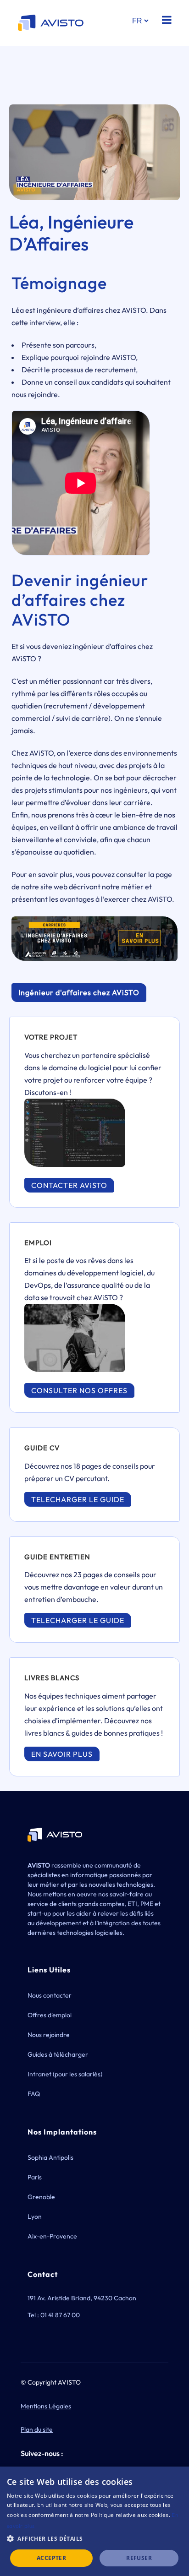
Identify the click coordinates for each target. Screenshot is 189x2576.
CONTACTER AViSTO (69, 1185)
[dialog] (94, 2521)
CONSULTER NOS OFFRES (79, 1390)
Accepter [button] (51, 2558)
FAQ (34, 2094)
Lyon (35, 2217)
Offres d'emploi (50, 2015)
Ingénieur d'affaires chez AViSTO (79, 992)
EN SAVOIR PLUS (62, 1754)
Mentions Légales (46, 2406)
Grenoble (41, 2197)
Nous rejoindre (49, 2035)
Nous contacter (50, 1995)
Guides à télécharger (58, 2054)
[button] (94, 2539)
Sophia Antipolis (50, 2157)
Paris (35, 2177)
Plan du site (37, 2429)
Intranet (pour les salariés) (65, 2074)
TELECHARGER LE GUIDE (78, 1499)
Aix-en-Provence (52, 2236)
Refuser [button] (139, 2558)
